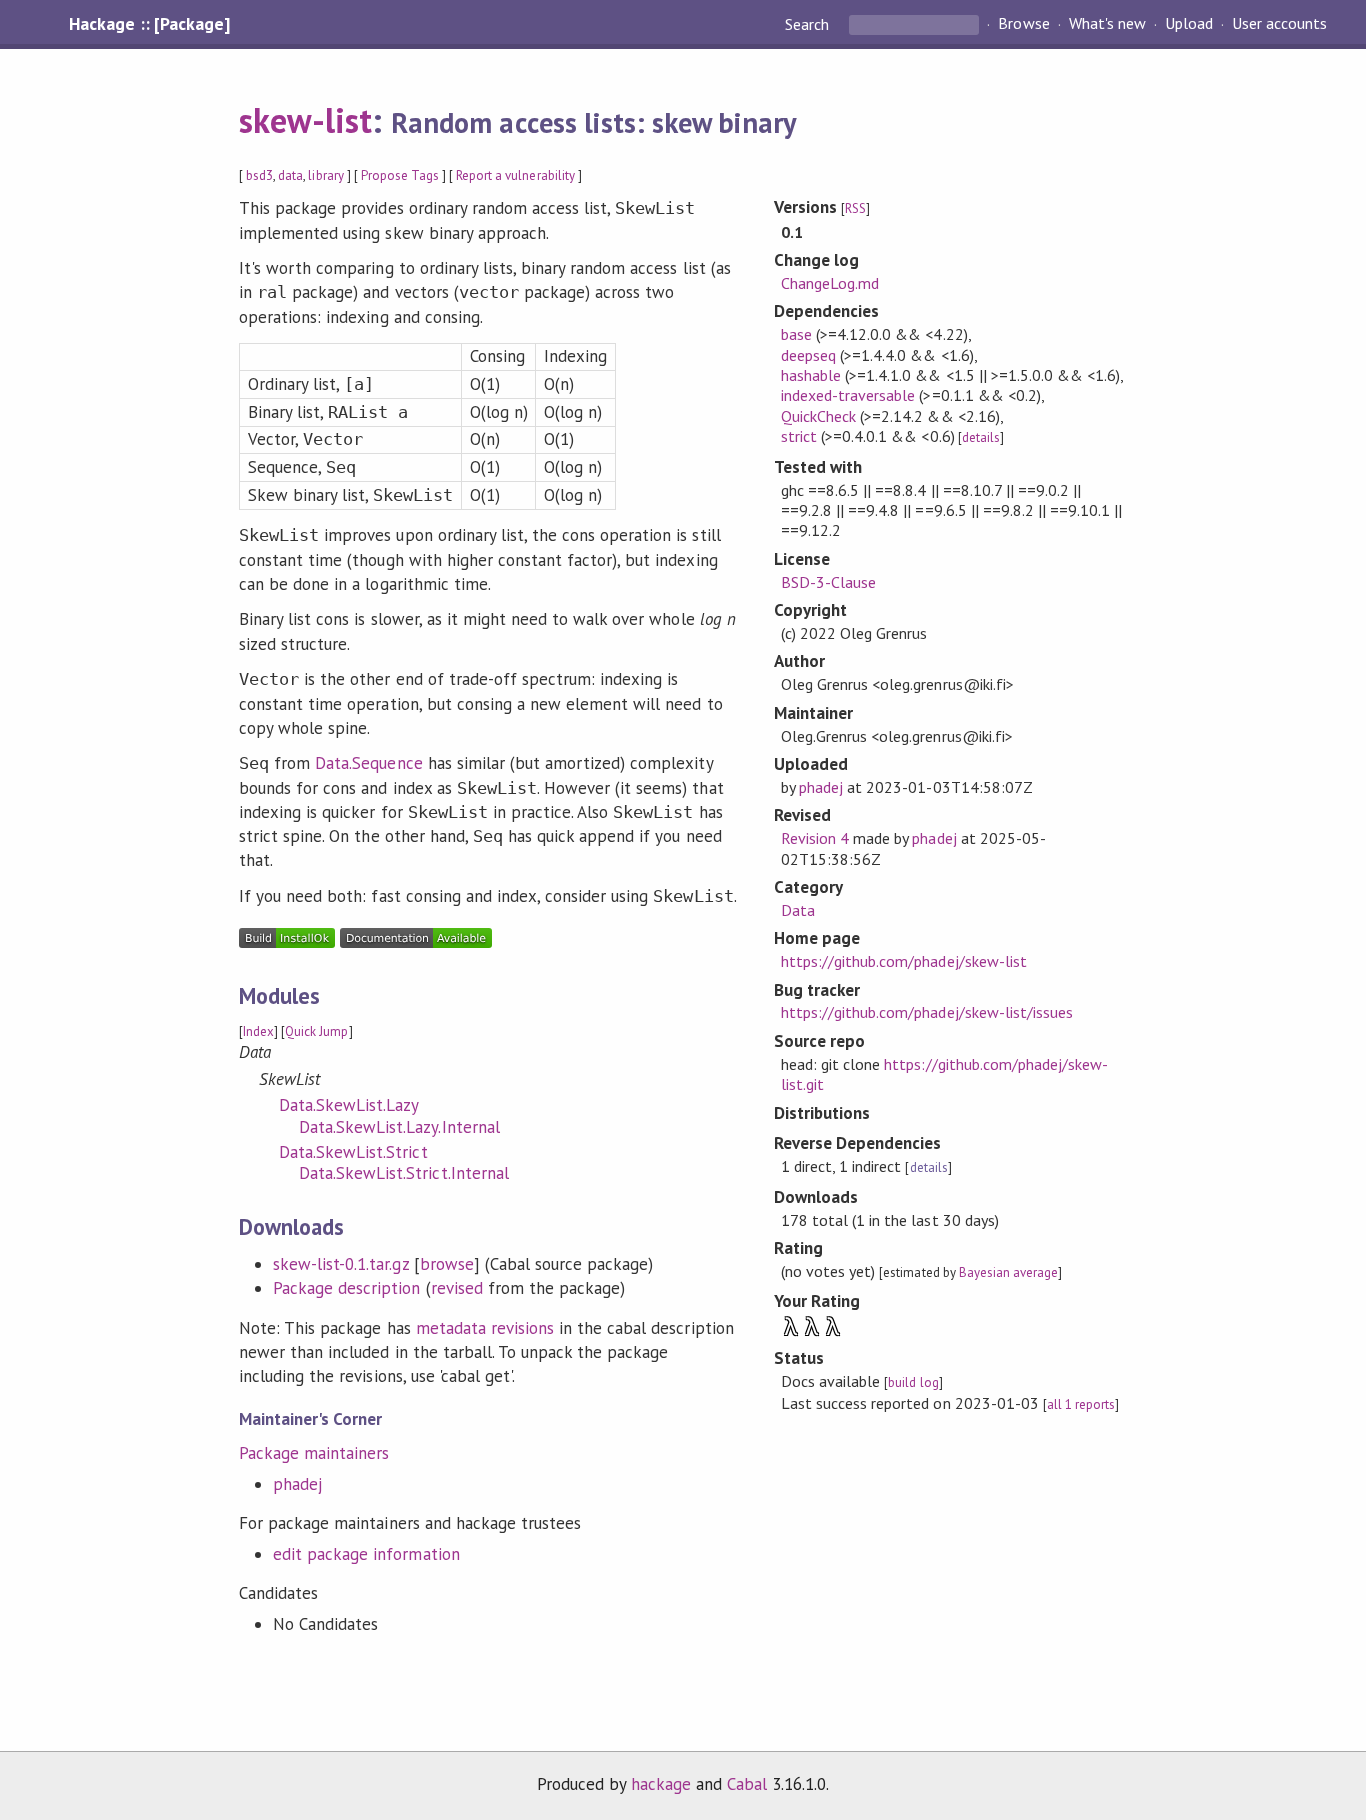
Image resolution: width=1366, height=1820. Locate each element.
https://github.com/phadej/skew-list (904, 961)
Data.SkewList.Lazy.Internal (399, 1127)
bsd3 (259, 175)
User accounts (1279, 24)
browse (447, 1264)
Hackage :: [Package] (149, 24)
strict (799, 436)
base (796, 334)
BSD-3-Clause (828, 582)
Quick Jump (316, 1031)
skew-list (305, 120)
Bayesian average (1008, 1272)
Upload (1189, 24)
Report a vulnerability (515, 175)
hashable (811, 375)
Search (809, 24)
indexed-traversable (848, 395)
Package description (346, 1288)
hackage (661, 1784)
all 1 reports (1081, 1404)
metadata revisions (485, 1328)
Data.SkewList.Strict (353, 1152)
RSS (855, 208)
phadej (297, 1484)
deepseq (808, 355)
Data (798, 910)
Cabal (747, 1784)
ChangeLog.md (830, 283)
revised (457, 1288)
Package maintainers (314, 1453)
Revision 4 (815, 838)
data (290, 175)
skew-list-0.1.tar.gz (340, 1264)
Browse (1023, 24)
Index (258, 1031)
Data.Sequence (368, 763)
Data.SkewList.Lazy (349, 1105)
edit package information (366, 1554)
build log (913, 1382)
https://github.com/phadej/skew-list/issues (927, 1012)
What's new (1107, 24)
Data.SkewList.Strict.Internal (404, 1173)
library (325, 175)
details (981, 437)
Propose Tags (400, 175)
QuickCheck (818, 416)
